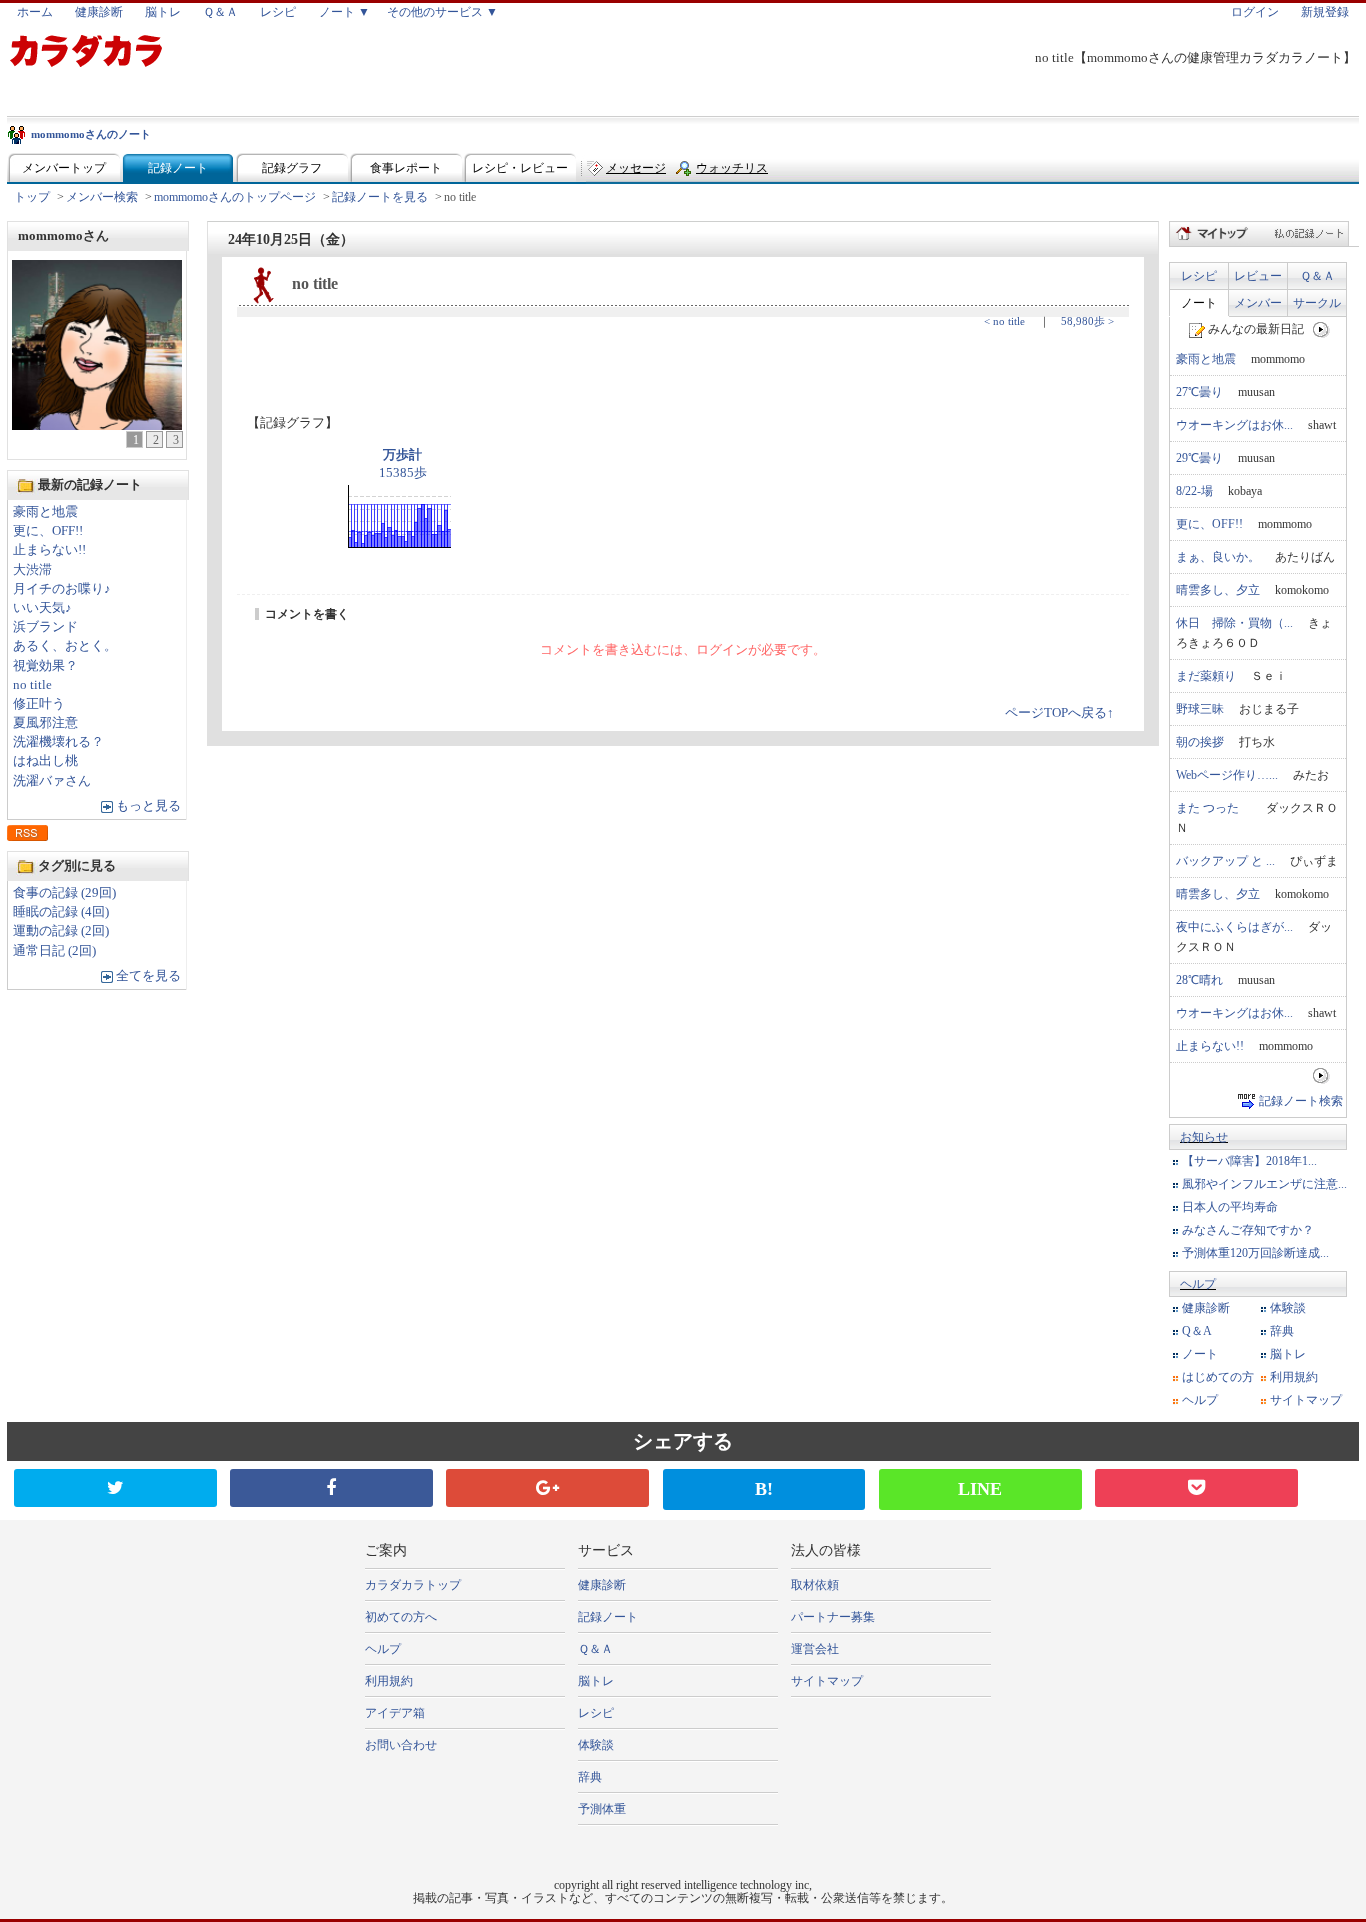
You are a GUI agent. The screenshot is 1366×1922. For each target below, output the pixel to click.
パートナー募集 (833, 1617)
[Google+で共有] (547, 1488)
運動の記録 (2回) (61, 931)
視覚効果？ (45, 666)
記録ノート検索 (1301, 1101)
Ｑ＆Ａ (220, 12)
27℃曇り (1199, 392)
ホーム (35, 12)
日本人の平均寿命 (1230, 1207)
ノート (1199, 303)
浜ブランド (45, 627)
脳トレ (163, 12)
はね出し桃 (45, 761)
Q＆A (1197, 1331)
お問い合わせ (401, 1745)
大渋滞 (32, 570)
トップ (32, 197)
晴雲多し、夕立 (1218, 590)
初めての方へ (401, 1617)
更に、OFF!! (48, 531)
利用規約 (1294, 1377)
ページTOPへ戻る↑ (1059, 713)
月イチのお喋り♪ (62, 589)
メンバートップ (64, 168)
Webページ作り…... (1227, 775)
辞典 (1282, 1331)
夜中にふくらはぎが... (1234, 927)
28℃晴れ (1199, 980)
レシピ (278, 12)
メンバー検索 (102, 197)
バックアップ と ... (1225, 861)
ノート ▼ (344, 12)
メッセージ (636, 168)
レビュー (1258, 276)
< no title (1004, 321)
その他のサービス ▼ (442, 12)
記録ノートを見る (380, 197)
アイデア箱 (395, 1713)
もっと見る (148, 806)
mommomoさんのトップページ (235, 197)
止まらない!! (49, 550)
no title (32, 685)
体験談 (1288, 1308)
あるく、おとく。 (65, 646)
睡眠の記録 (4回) (61, 912)
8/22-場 (1194, 491)
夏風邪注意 (45, 723)
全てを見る (148, 976)
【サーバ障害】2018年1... (1249, 1161)
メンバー (1258, 303)
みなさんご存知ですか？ (1248, 1230)
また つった (1213, 808)
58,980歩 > (1087, 321)
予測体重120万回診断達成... (1255, 1253)
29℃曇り (1199, 458)
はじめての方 (1218, 1377)
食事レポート (406, 168)
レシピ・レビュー (520, 168)
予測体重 (602, 1809)
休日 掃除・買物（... (1234, 623)
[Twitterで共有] (115, 1488)
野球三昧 (1200, 709)
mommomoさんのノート (91, 134)
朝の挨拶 (1200, 742)
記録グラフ (292, 168)
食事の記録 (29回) (64, 893)
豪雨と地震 (45, 512)
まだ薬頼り (1206, 676)
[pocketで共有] (1196, 1488)
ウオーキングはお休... (1234, 425)
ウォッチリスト (732, 172)
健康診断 (99, 12)
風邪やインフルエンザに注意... (1264, 1184)
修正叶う (39, 704)
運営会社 (815, 1649)
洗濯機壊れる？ (58, 742)
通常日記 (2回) (54, 951)
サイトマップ (1306, 1400)
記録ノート (178, 168)
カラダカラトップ (413, 1585)
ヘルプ (1198, 1284)
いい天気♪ (42, 608)
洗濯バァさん (52, 781)
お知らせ (1204, 1137)
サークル (1317, 303)
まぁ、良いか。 (1218, 557)
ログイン (1255, 12)
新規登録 (1325, 12)
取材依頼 (815, 1585)
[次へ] (1321, 329)
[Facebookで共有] (331, 1488)
